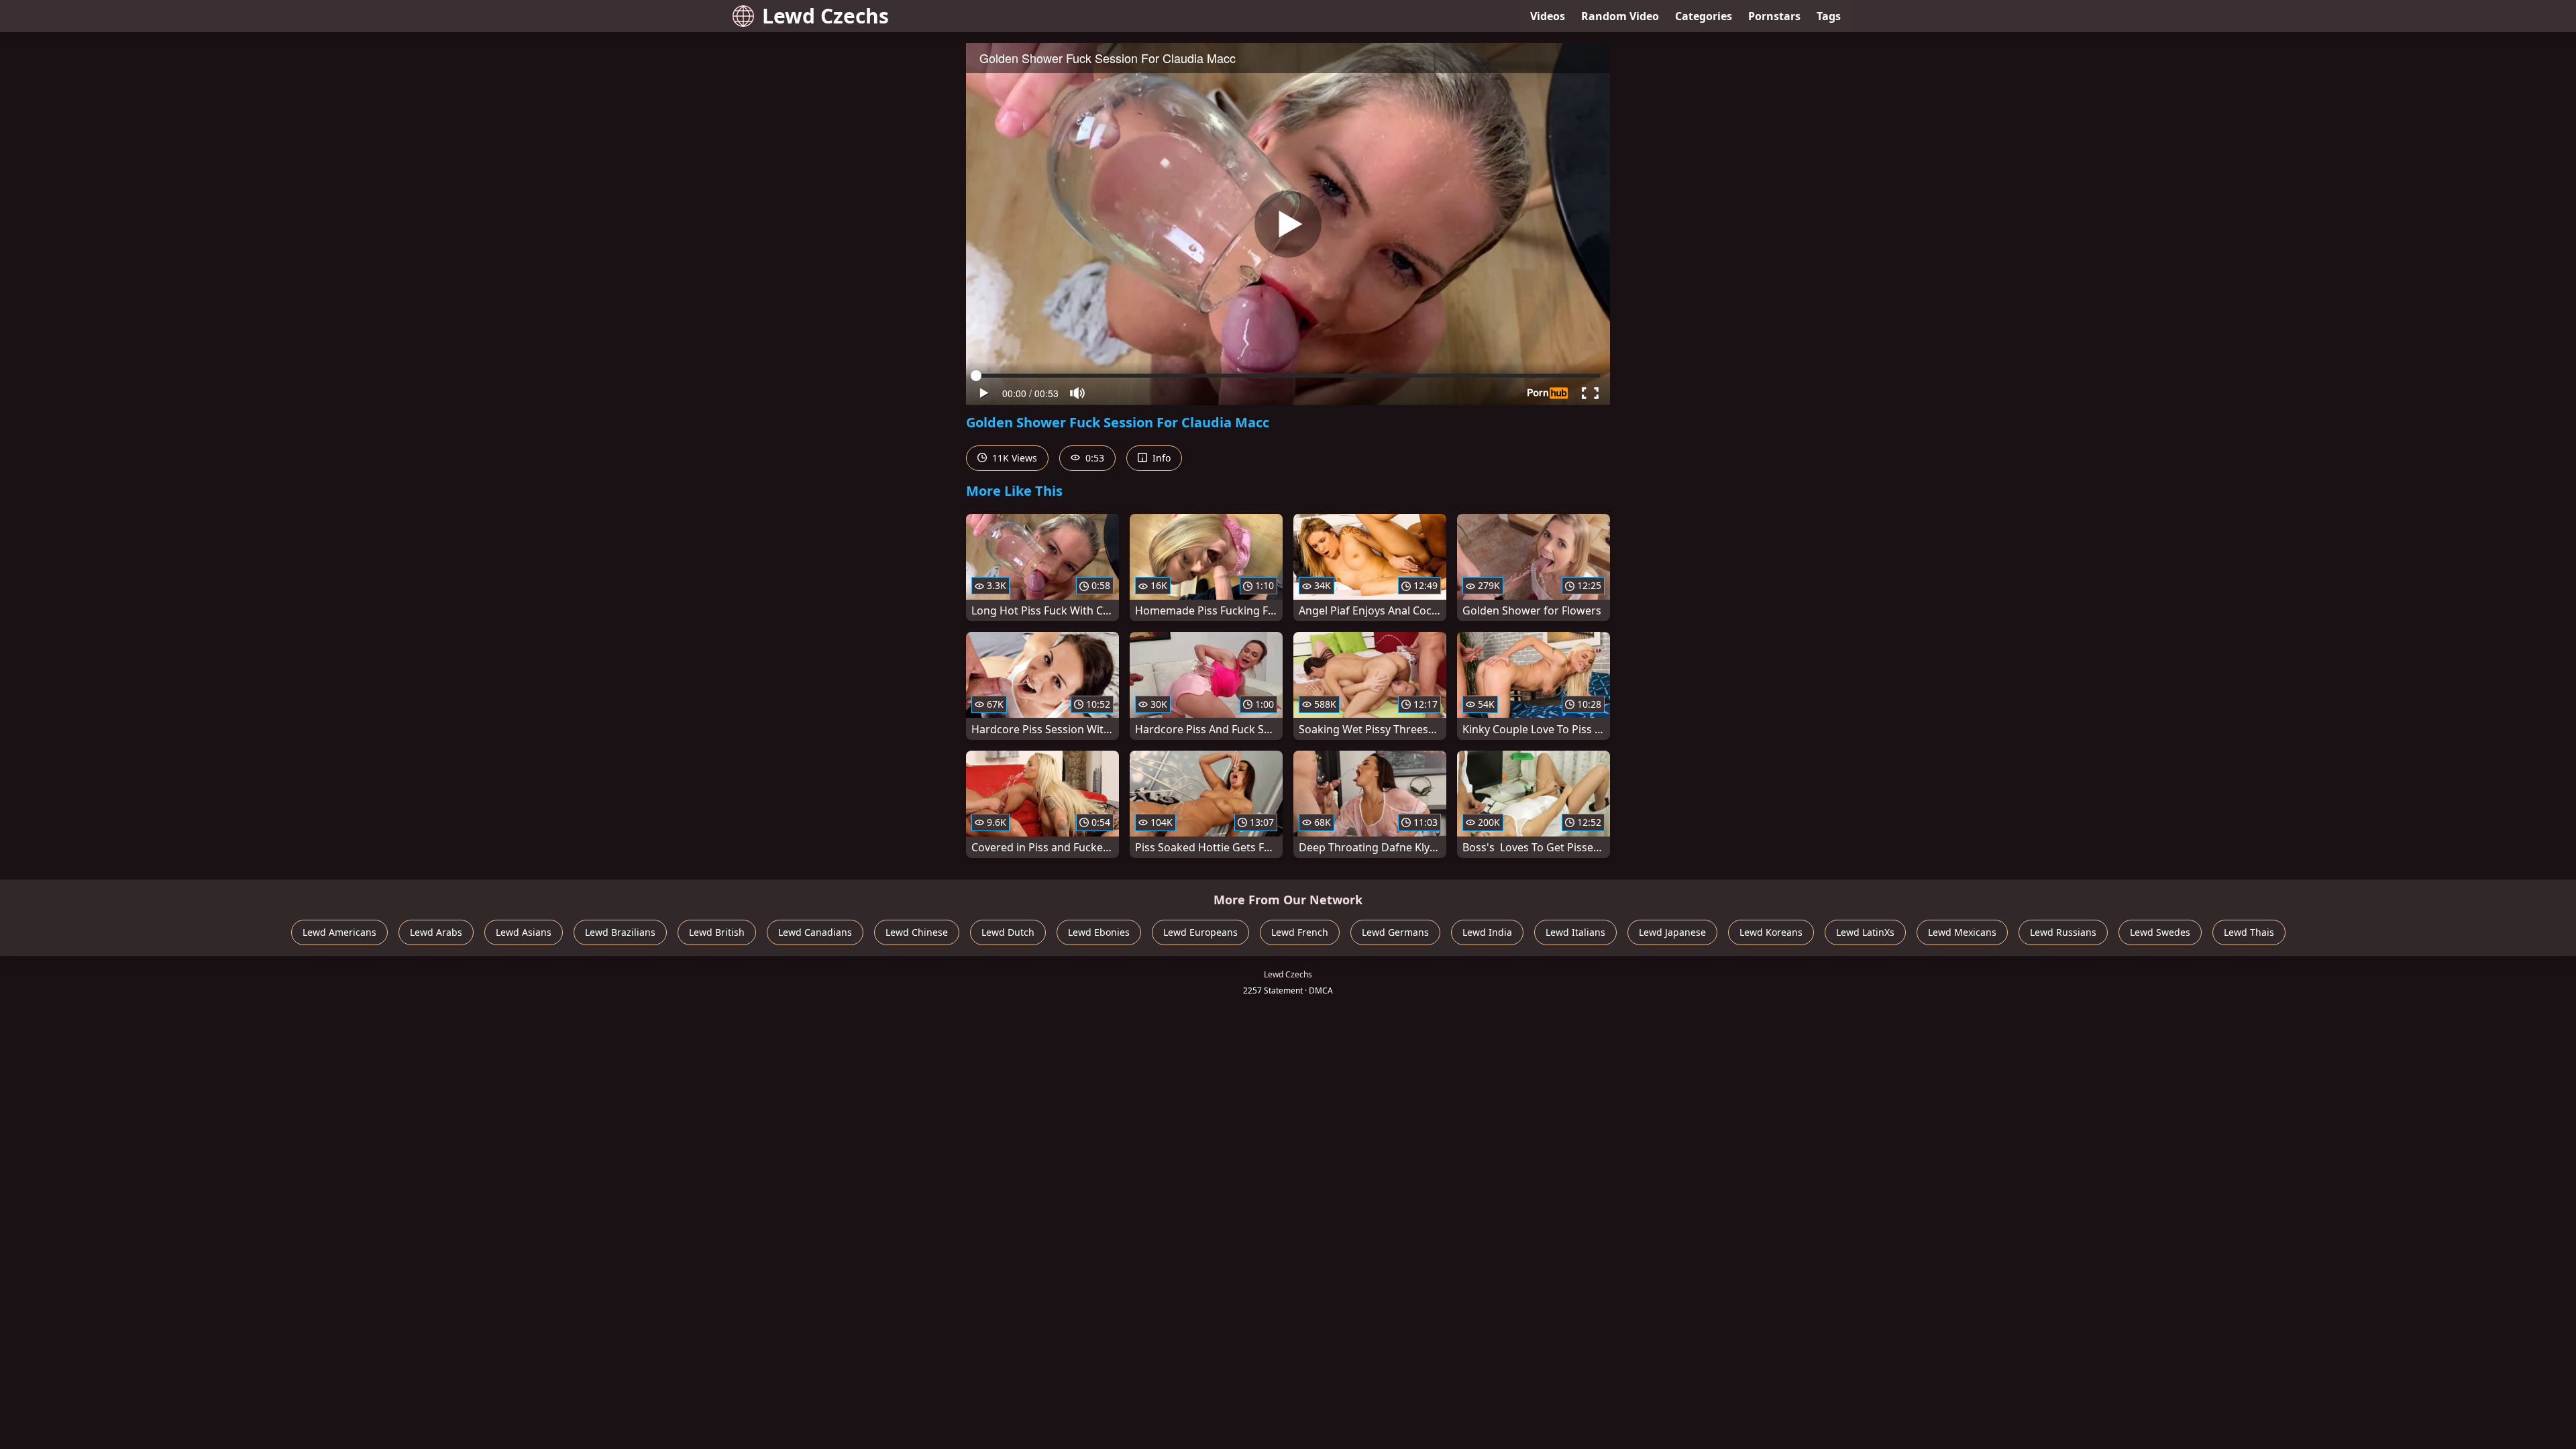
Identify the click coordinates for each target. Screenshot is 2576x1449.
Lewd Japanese (1672, 932)
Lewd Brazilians (620, 932)
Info (1160, 458)
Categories (1704, 16)
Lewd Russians (2063, 932)
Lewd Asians (524, 932)
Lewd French (1300, 932)
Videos (1548, 16)
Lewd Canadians (815, 932)
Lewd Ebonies (1099, 932)
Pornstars (1774, 16)
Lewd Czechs (825, 16)
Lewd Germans (1395, 932)
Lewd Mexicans (1962, 932)
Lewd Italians (1575, 932)
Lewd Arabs (436, 932)
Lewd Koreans (1771, 932)
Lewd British (717, 932)
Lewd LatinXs (1865, 932)
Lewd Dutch (1008, 932)
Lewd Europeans (1200, 932)
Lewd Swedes (2160, 932)
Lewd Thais (2249, 932)
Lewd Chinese (917, 932)
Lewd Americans (339, 932)
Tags (1829, 16)
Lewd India (1487, 932)
